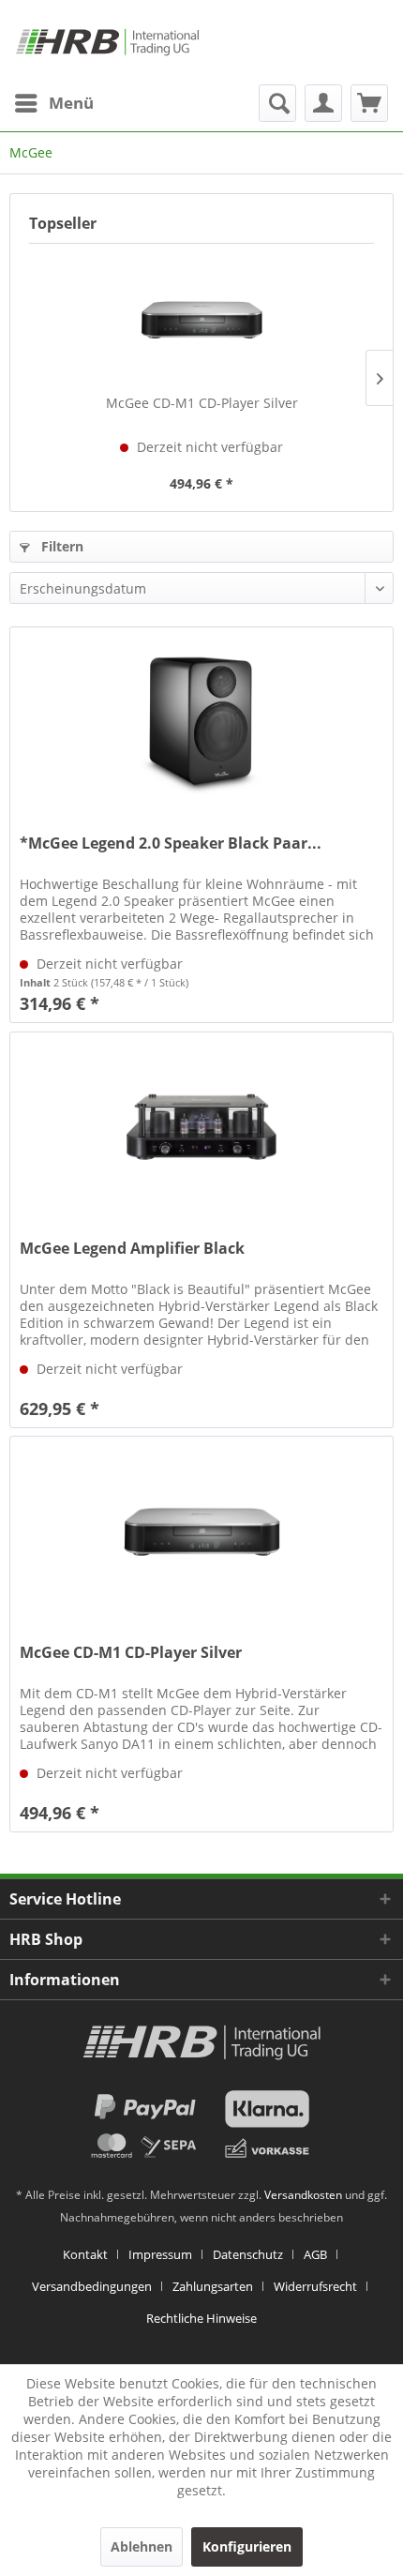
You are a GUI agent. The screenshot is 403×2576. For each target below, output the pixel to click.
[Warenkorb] (369, 103)
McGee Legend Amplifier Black (132, 1249)
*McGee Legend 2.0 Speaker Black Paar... (171, 844)
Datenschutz (248, 2254)
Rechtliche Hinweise (201, 2318)
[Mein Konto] (323, 103)
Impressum (160, 2254)
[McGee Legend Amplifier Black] (201, 1126)
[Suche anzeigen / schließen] (277, 103)
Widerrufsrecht (315, 2286)
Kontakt (85, 2254)
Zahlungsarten (213, 2286)
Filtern (60, 546)
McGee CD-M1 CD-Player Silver (202, 403)
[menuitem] (53, 103)
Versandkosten (303, 2195)
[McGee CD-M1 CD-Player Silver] (201, 319)
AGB (315, 2254)
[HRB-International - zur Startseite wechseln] (107, 42)
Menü (71, 103)
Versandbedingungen (92, 2286)
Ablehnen (142, 2546)
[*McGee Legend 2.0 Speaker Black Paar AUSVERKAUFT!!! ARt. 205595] (201, 721)
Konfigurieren (247, 2546)
